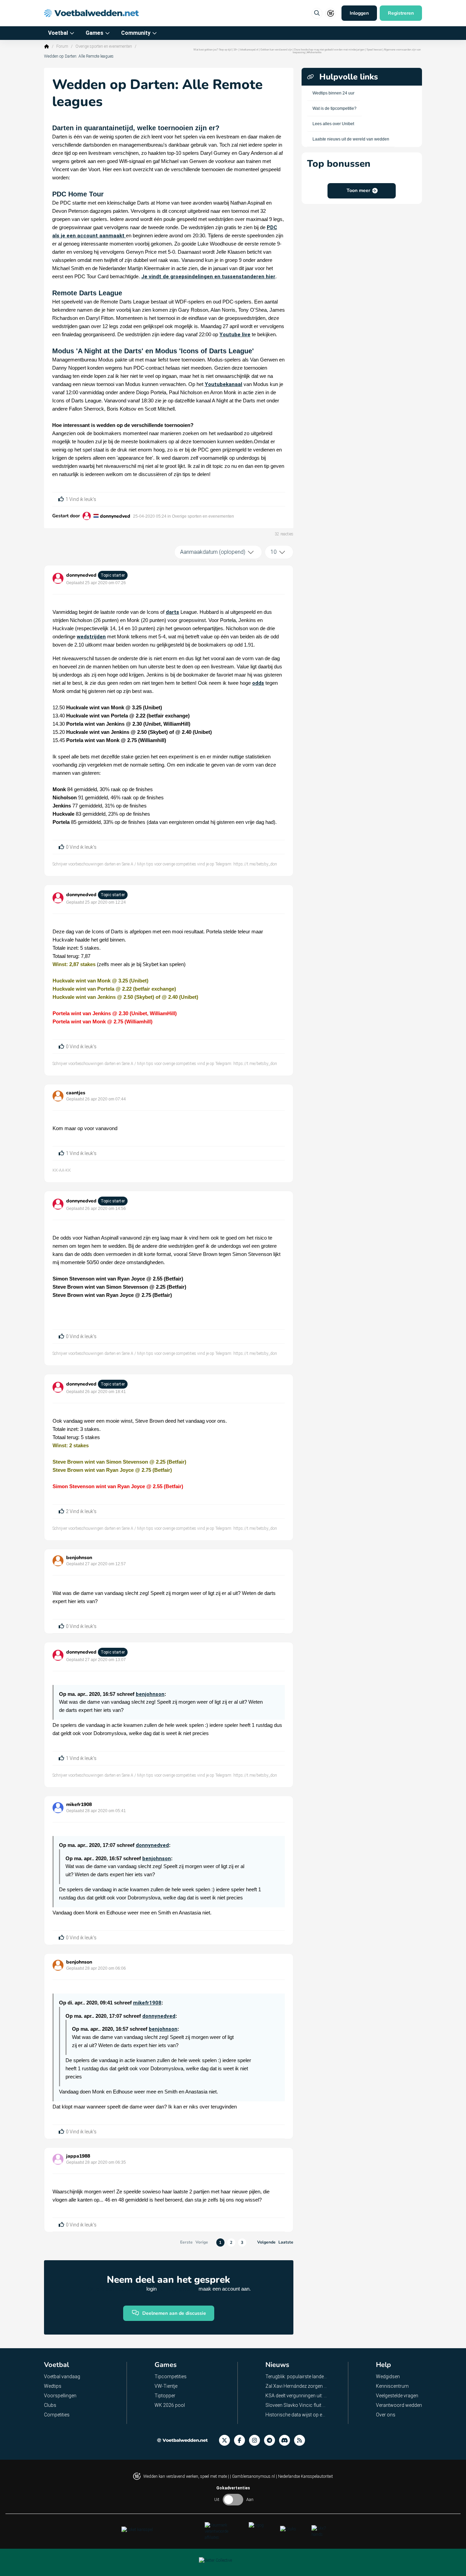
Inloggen (359, 13)
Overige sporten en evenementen (104, 46)
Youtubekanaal (223, 384)
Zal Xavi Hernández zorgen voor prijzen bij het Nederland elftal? (296, 2386)
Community (136, 33)
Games (94, 33)
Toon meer (358, 190)
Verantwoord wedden (399, 2405)
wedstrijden (91, 637)
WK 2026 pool (170, 2405)
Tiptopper (165, 2396)
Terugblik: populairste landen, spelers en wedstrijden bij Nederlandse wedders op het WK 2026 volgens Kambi (296, 2377)
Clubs (50, 2405)
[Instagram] (257, 2440)
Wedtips (53, 2386)
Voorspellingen (60, 2396)
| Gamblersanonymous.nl (253, 2476)
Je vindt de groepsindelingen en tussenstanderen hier (208, 277)
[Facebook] (242, 2440)
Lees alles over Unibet (333, 124)
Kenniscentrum (392, 2386)
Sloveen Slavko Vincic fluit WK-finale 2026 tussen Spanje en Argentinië (296, 2405)
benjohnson (79, 1558)
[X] (227, 2440)
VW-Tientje (166, 2386)
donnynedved (115, 516)
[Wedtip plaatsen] (317, 13)
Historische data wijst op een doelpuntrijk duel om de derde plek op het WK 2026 (296, 2415)
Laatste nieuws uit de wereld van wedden (351, 139)
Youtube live (235, 335)
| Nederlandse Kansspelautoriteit (304, 2476)
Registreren (401, 13)
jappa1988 (78, 2156)
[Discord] (287, 2440)
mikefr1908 (79, 1804)
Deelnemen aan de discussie (174, 2313)
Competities (57, 2415)
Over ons (386, 2415)
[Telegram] (272, 2440)
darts (172, 612)
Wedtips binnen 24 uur (333, 93)
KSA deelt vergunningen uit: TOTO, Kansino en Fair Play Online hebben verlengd (296, 2396)
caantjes (76, 1093)
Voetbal (58, 33)
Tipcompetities (171, 2377)
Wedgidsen (388, 2377)
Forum (62, 46)
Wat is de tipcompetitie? (334, 108)
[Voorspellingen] (302, 2440)
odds (258, 683)
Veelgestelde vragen (397, 2396)
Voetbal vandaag (62, 2377)
